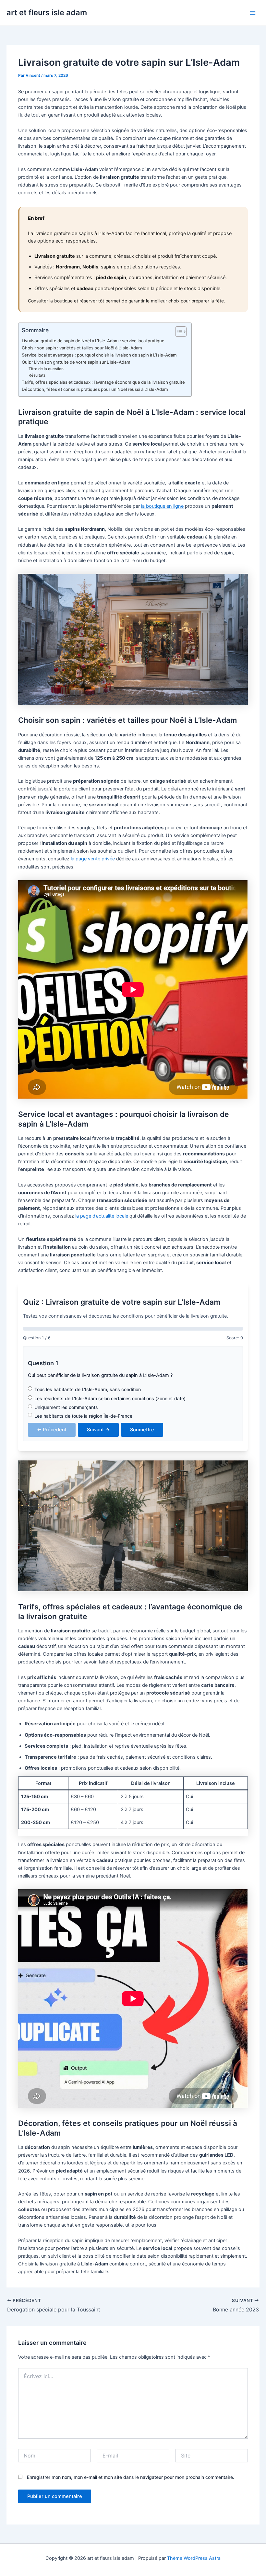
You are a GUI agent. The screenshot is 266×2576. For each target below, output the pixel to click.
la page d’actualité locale (102, 1216)
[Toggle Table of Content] (178, 332)
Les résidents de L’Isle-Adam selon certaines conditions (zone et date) (110, 1398)
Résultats (37, 375)
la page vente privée (93, 859)
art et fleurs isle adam (47, 12)
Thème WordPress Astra (194, 2558)
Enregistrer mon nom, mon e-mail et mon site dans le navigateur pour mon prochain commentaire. (131, 2477)
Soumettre (142, 1430)
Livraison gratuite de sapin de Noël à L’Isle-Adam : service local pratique (93, 341)
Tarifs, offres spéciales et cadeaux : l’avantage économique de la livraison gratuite (103, 382)
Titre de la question (46, 369)
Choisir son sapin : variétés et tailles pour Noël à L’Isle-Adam (82, 348)
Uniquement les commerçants (66, 1407)
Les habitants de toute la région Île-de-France (83, 1416)
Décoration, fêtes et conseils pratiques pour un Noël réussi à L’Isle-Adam (95, 389)
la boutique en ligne (162, 506)
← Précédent (52, 1430)
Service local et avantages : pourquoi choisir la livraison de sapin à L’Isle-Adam (99, 355)
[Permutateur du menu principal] (253, 13)
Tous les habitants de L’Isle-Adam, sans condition (88, 1389)
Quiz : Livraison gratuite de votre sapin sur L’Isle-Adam (76, 362)
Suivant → (98, 1430)
